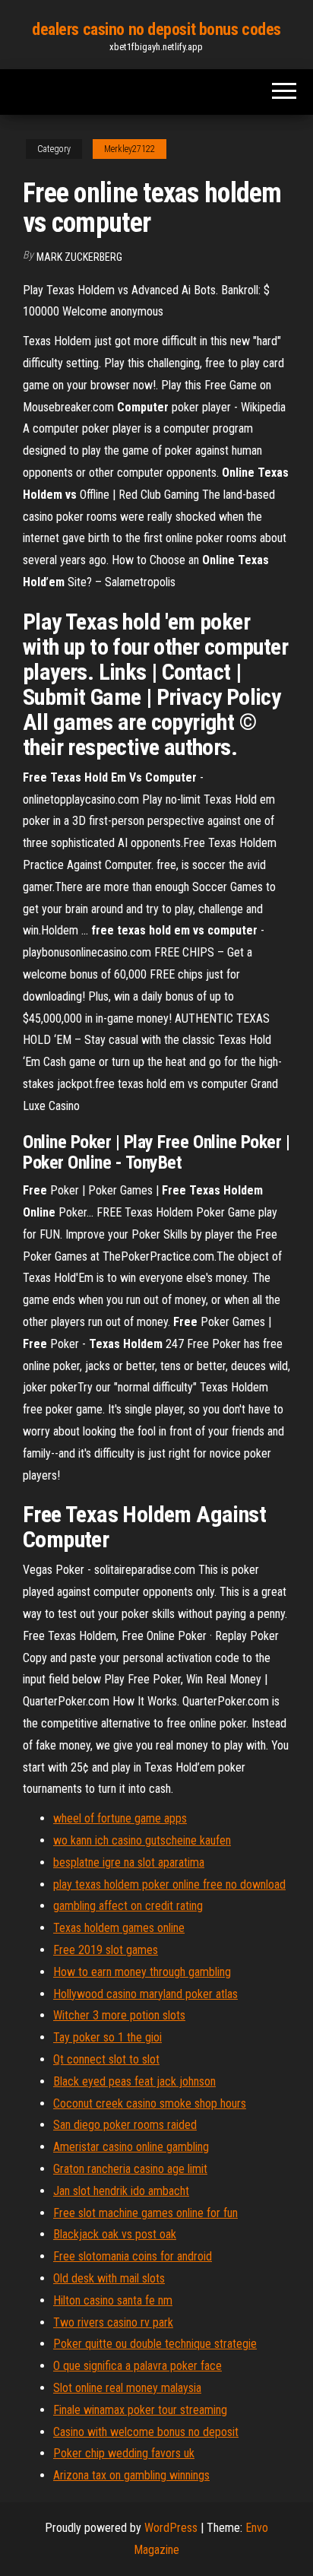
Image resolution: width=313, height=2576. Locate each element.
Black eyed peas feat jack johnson (134, 2081)
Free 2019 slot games (106, 1950)
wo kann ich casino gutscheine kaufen (142, 1840)
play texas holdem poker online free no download (169, 1884)
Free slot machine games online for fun (145, 2213)
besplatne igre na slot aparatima (129, 1862)
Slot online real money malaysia (127, 2388)
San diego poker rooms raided (125, 2125)
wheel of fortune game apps (120, 1818)
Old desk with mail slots (109, 2278)
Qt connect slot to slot (106, 2059)
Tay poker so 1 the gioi (107, 2037)
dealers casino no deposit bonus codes (156, 29)
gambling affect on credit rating (128, 1906)
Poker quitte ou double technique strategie (155, 2344)
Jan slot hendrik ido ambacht (121, 2191)
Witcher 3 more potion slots (119, 2015)
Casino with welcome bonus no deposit (146, 2432)
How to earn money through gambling (142, 1972)
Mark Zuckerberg (79, 257)
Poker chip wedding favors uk (124, 2453)
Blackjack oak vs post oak (115, 2234)
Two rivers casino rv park (113, 2322)
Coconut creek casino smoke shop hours (150, 2103)
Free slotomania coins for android (133, 2256)
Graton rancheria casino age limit (130, 2169)
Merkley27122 (130, 149)
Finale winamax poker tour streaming (140, 2410)
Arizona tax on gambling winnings (131, 2475)
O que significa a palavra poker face (138, 2366)
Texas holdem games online (119, 1928)
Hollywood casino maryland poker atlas (145, 1994)
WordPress (171, 2528)
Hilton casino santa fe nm (113, 2300)
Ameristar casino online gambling (131, 2147)
